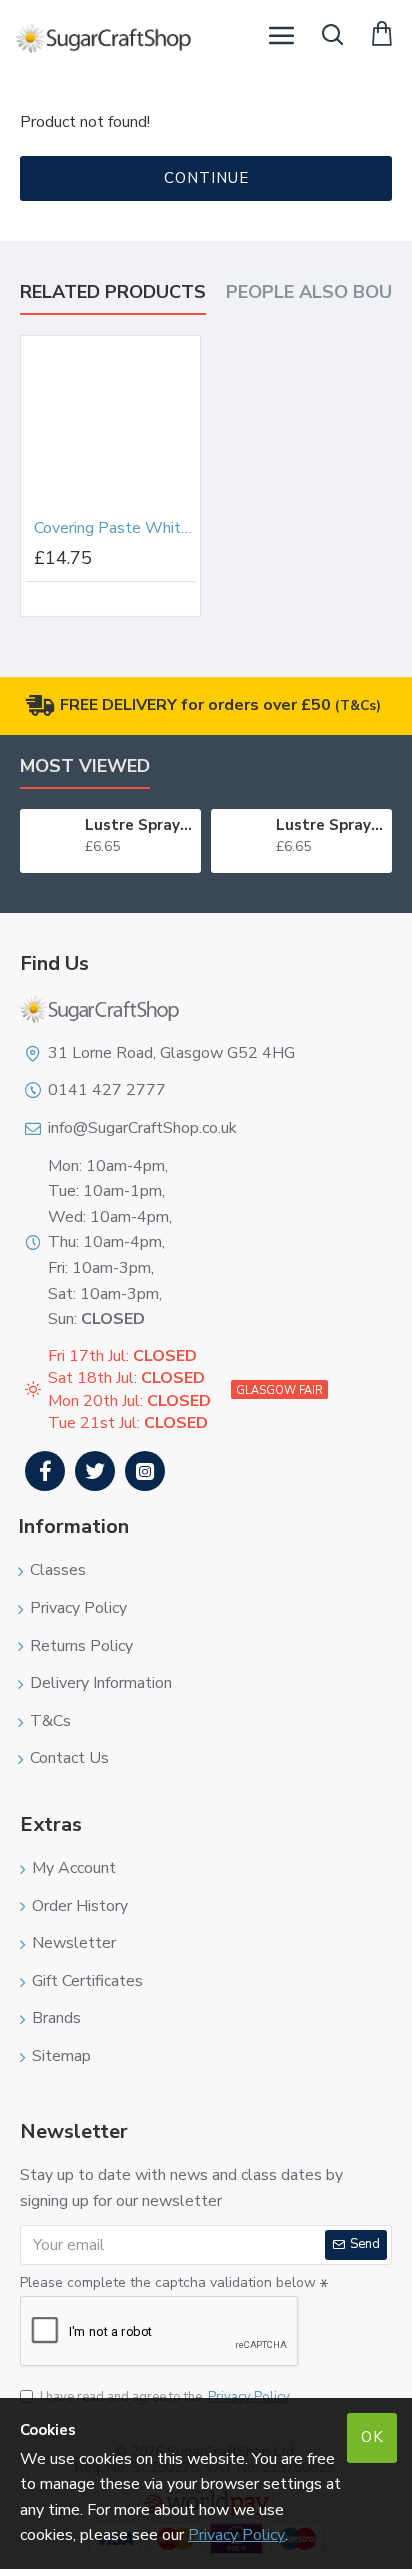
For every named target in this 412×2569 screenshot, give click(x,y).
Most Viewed (85, 766)
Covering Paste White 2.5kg (114, 528)
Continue (206, 178)
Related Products (113, 292)
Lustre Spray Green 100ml (330, 825)
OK (372, 2437)
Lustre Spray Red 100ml (139, 825)
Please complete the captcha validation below (168, 2282)
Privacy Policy (236, 2535)
